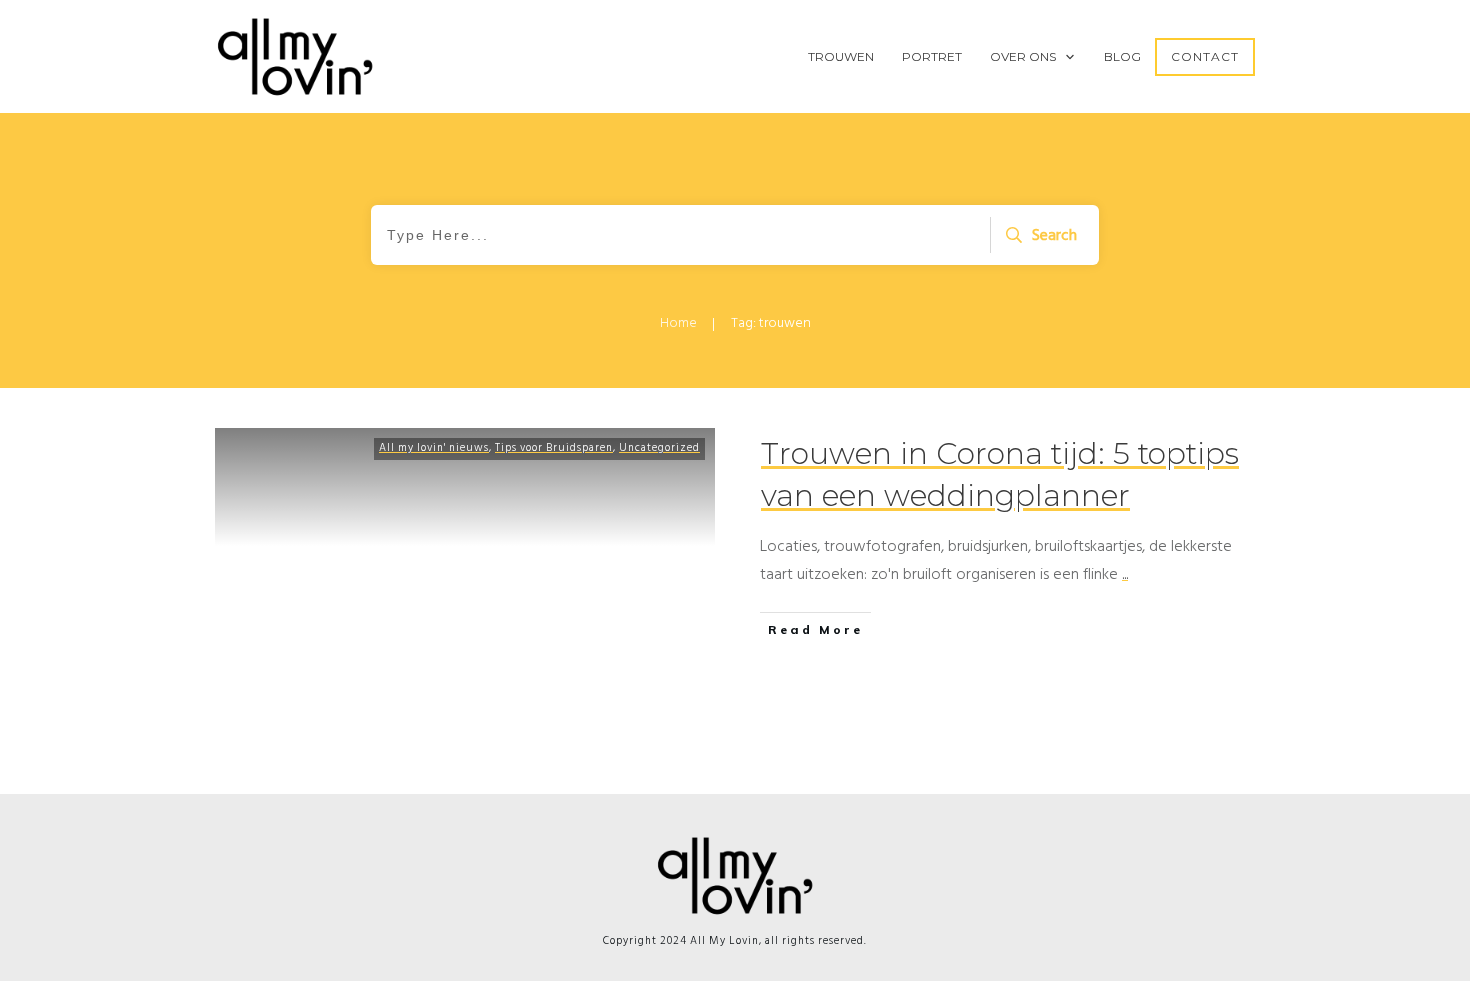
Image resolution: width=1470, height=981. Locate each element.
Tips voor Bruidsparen (554, 448)
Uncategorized (659, 448)
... (1125, 574)
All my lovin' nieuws (434, 448)
